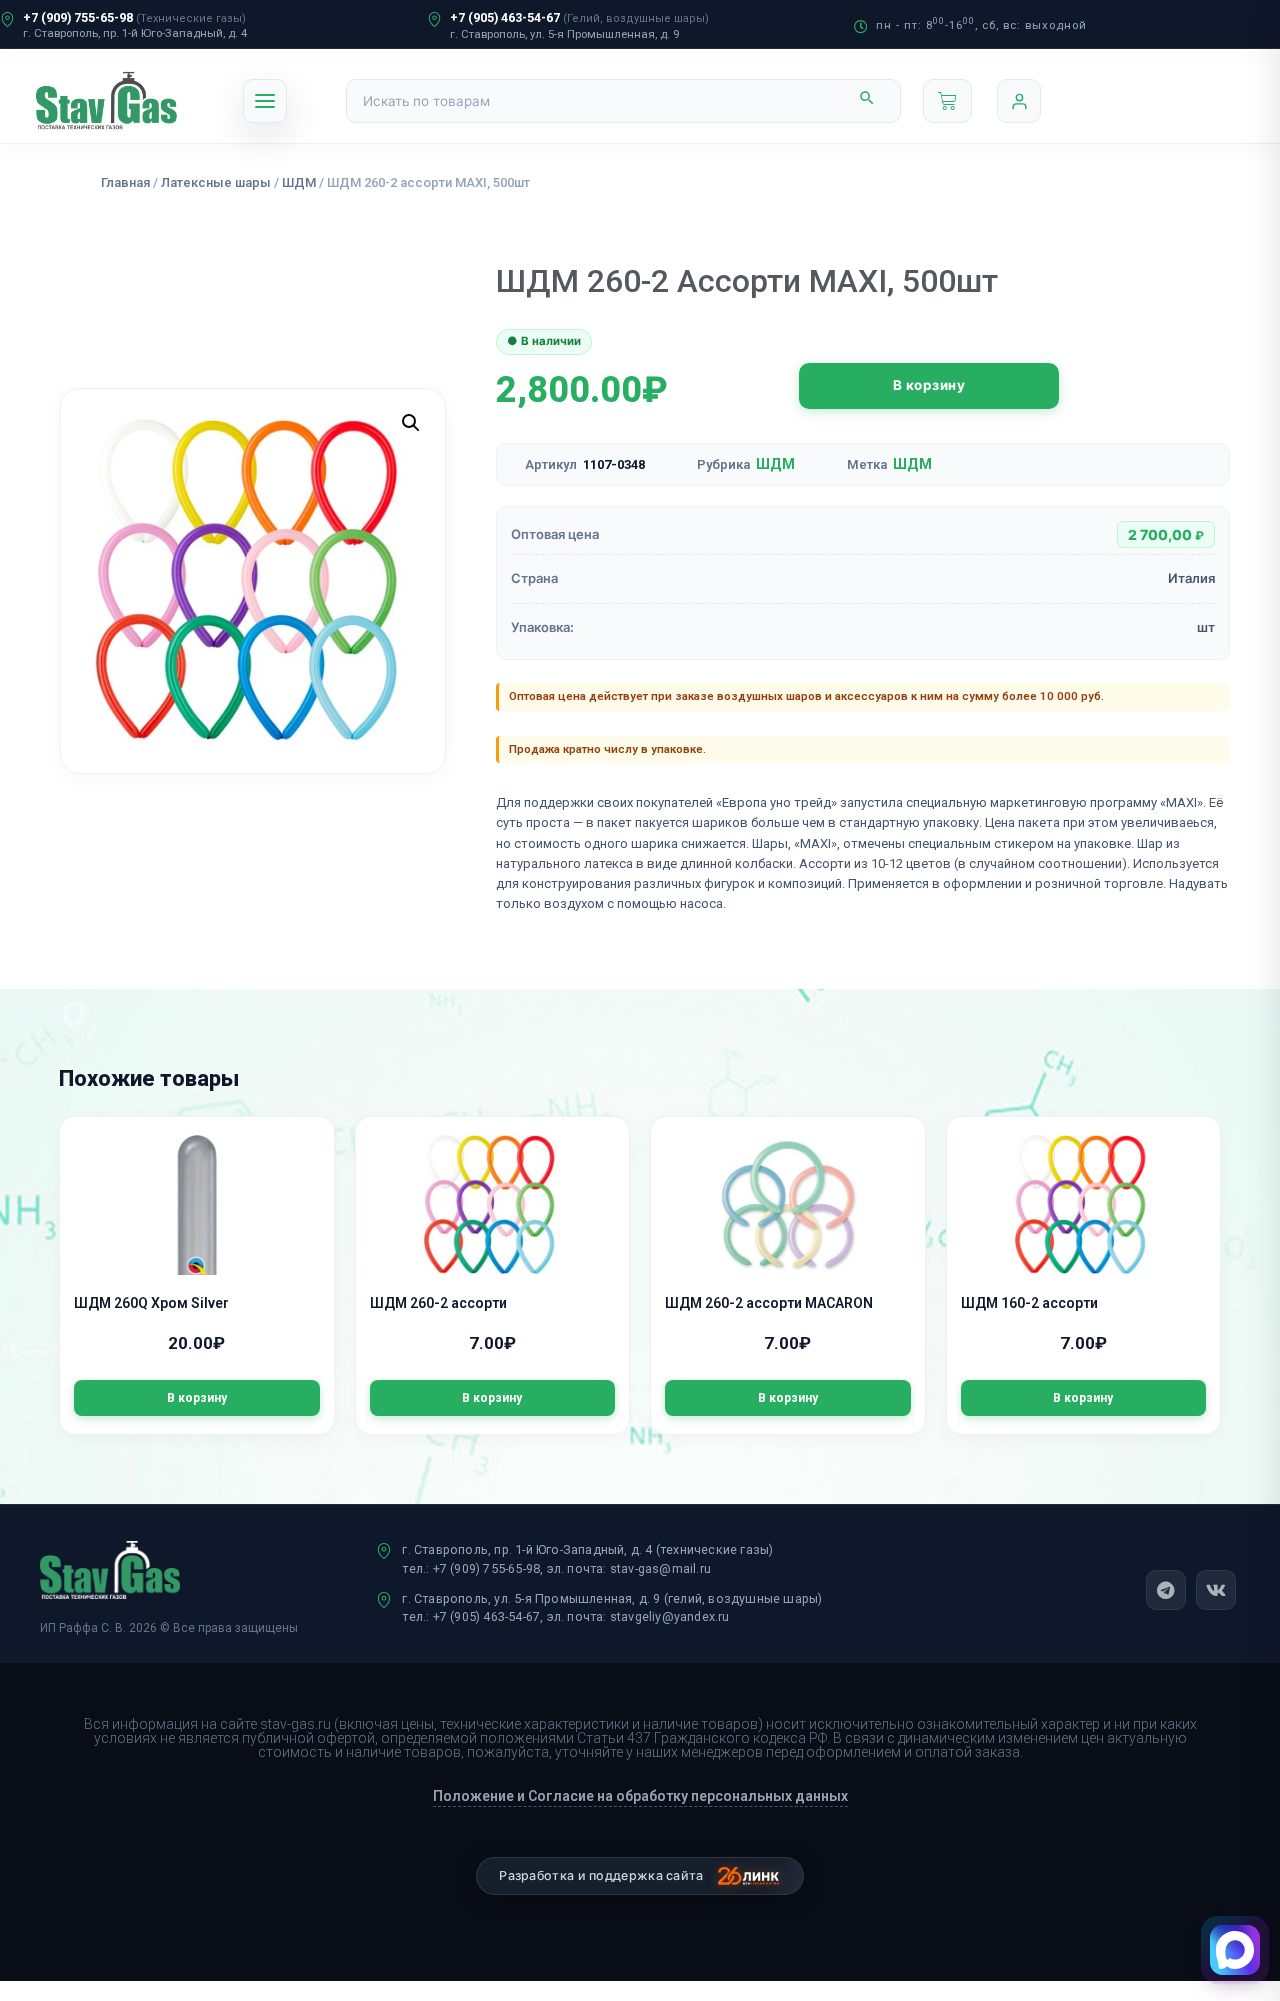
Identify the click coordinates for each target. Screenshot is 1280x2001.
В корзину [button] (197, 1398)
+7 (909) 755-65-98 (78, 17)
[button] (411, 423)
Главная (125, 182)
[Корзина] (947, 101)
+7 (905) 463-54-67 (505, 17)
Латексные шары (216, 182)
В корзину (929, 385)
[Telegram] (1166, 1590)
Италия (1191, 578)
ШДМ (299, 182)
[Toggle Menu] (265, 101)
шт (1206, 627)
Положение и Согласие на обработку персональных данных (640, 1796)
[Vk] (1216, 1590)
